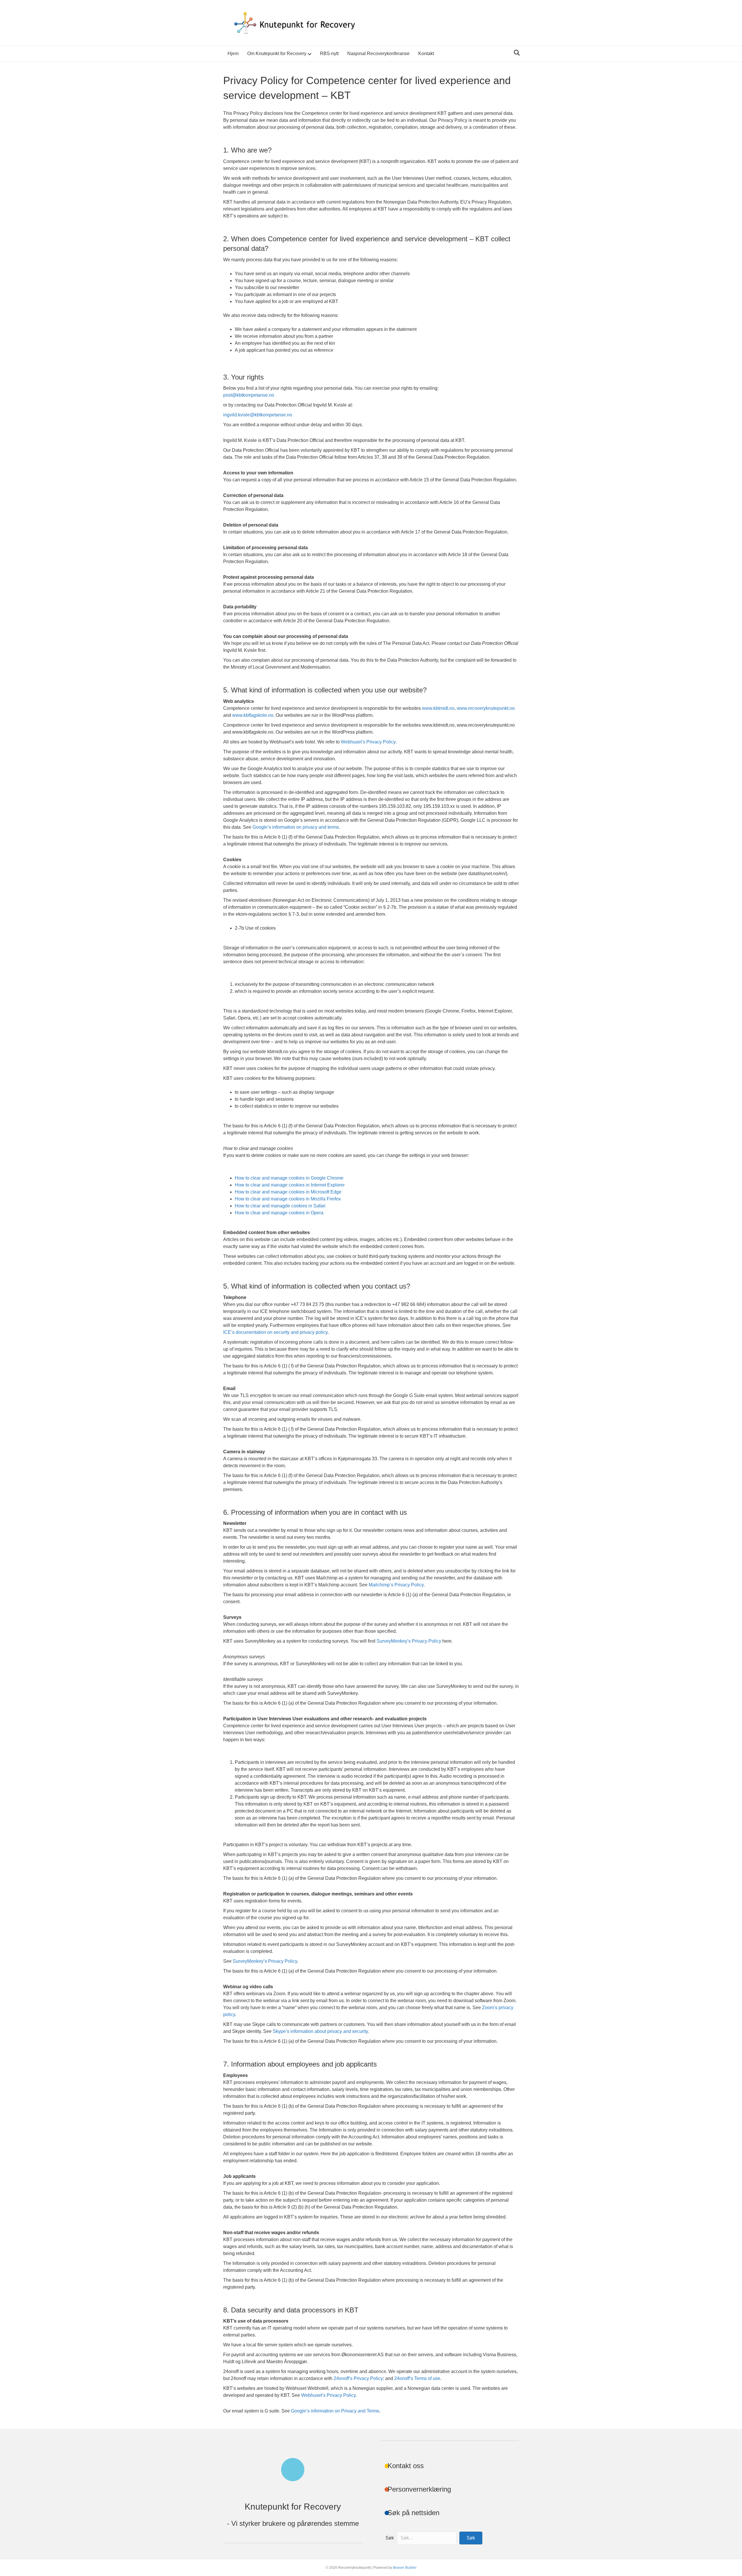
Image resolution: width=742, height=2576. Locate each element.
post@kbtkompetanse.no (249, 395)
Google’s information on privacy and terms (296, 827)
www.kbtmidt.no (438, 708)
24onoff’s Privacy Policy (358, 2378)
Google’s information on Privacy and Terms (335, 2411)
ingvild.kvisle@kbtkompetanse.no (258, 415)
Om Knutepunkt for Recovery (277, 53)
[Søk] (515, 53)
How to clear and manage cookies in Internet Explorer (290, 1185)
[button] (471, 2538)
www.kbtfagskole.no (253, 715)
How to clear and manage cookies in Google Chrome (289, 1178)
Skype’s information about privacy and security (320, 2031)
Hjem (233, 53)
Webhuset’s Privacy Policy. (369, 742)
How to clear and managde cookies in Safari (280, 1206)
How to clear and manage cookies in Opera (279, 1213)
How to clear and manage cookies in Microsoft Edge (288, 1192)
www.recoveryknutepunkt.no (486, 708)
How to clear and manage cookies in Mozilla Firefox (288, 1199)
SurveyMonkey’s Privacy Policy (409, 1641)
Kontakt (426, 53)
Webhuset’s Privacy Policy (328, 2395)
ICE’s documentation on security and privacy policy (275, 1332)
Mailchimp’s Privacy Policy (396, 1585)
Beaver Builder (405, 2568)
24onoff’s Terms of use (417, 2378)
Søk (390, 2538)
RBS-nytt (329, 53)
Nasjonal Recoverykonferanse (378, 53)
